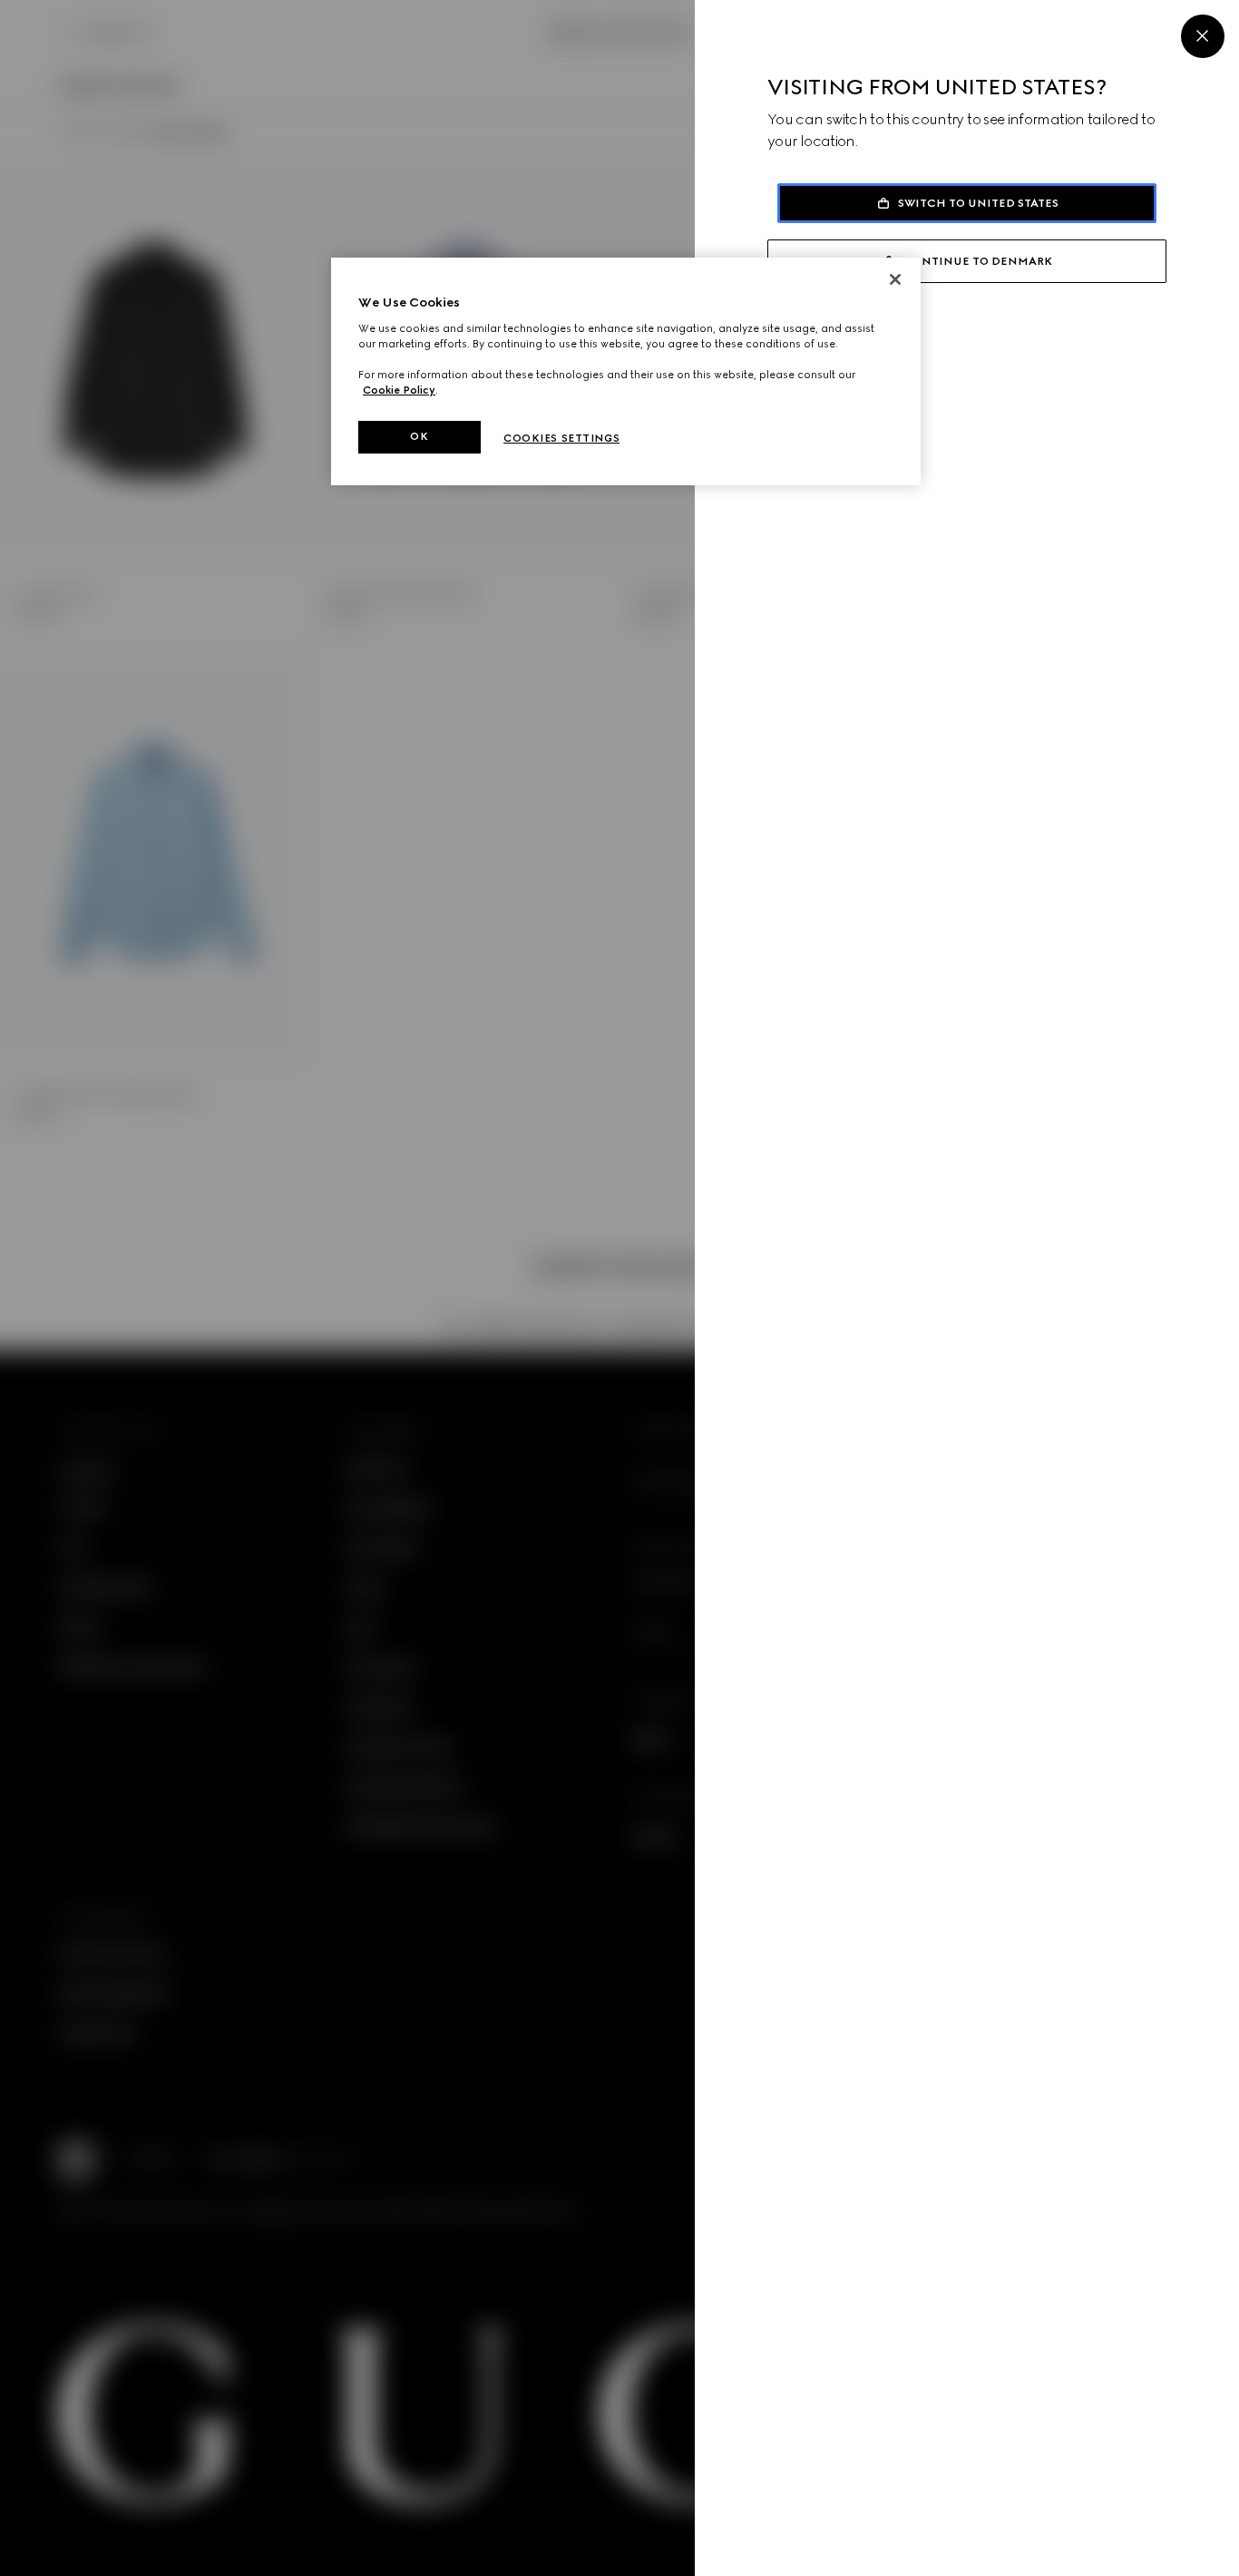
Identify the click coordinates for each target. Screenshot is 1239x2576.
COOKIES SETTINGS (561, 438)
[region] (626, 371)
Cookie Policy (399, 390)
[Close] (1203, 36)
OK (419, 436)
